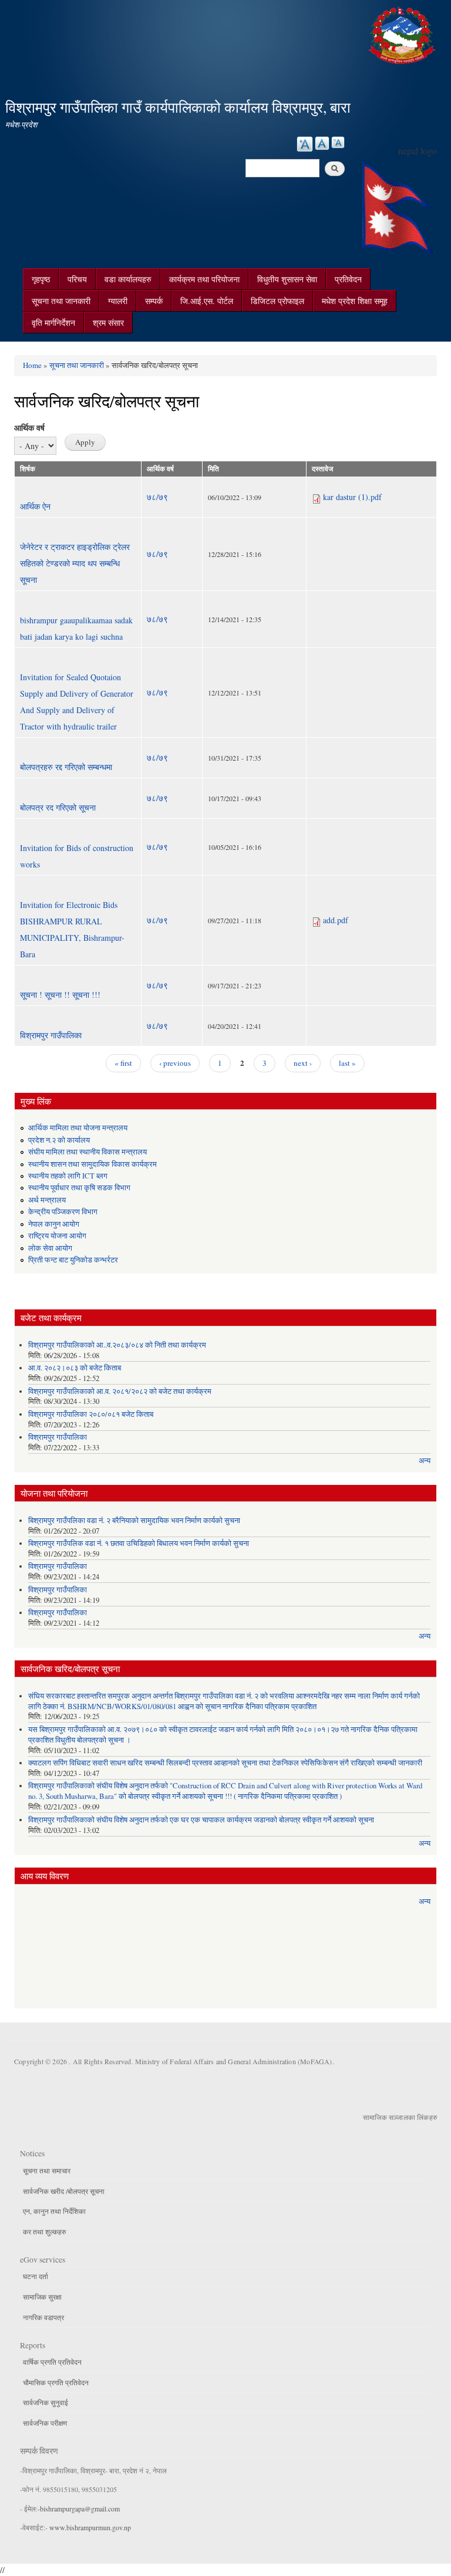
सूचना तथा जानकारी (61, 301)
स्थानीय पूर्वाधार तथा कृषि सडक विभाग (79, 1188)
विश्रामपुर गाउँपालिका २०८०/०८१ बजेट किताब (91, 1414)
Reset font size (322, 143)
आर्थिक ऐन (35, 506)
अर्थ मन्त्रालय (47, 1200)
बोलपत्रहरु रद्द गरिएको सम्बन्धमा (66, 767)
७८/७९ (157, 497)
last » (347, 1063)
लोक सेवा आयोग (50, 1248)
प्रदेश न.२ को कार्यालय (59, 1140)
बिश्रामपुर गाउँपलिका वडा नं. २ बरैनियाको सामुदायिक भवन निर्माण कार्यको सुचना (134, 1520)
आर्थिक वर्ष (29, 428)
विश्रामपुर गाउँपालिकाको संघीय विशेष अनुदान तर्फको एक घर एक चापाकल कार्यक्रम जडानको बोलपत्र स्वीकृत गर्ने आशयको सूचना (201, 1820)
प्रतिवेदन (348, 279)
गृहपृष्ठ (41, 279)
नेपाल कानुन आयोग (54, 1224)
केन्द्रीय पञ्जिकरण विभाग (63, 1212)
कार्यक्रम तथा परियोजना (204, 279)
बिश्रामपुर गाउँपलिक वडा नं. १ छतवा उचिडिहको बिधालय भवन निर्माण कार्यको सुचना (139, 1543)
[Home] (403, 34)
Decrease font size (338, 142)
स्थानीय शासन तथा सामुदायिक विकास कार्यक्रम (92, 1164)
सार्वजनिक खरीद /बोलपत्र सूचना (64, 2191)
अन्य (425, 1461)
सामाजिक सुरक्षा (42, 2297)
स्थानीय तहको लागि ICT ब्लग (68, 1176)
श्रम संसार (108, 323)
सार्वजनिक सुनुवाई (46, 2402)
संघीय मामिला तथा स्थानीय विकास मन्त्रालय (87, 1152)
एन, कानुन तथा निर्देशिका (54, 2211)
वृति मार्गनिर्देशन (53, 323)
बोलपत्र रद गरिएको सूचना (58, 807)
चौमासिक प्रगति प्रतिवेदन (56, 2382)
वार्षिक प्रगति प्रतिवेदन (52, 2362)
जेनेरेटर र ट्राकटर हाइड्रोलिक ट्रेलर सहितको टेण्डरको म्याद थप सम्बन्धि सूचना (75, 563)
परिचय (77, 279)
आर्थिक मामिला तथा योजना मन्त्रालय (78, 1128)
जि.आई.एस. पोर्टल (207, 301)
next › (303, 1063)
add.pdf (336, 920)
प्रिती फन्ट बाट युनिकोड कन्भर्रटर (73, 1260)
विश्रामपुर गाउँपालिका (51, 1035)
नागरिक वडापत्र (43, 2317)
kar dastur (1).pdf (352, 497)
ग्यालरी (118, 301)
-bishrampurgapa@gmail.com (79, 2509)
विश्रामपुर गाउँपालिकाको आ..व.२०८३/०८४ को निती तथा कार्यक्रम (117, 1345)
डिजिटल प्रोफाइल (277, 301)
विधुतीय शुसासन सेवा (287, 279)
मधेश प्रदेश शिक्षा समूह (355, 301)
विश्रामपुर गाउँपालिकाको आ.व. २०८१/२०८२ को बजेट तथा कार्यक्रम (120, 1391)
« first (123, 1063)
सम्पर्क (154, 301)
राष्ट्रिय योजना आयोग (57, 1236)
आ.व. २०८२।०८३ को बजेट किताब (75, 1368)
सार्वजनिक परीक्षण (45, 2423)
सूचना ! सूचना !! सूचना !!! (60, 995)
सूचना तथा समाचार (47, 2170)
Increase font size (305, 144)
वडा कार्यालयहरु (128, 279)
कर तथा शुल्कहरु (44, 2231)
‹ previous (175, 1063)
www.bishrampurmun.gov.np (90, 2527)
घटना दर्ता (36, 2276)
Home (32, 365)
